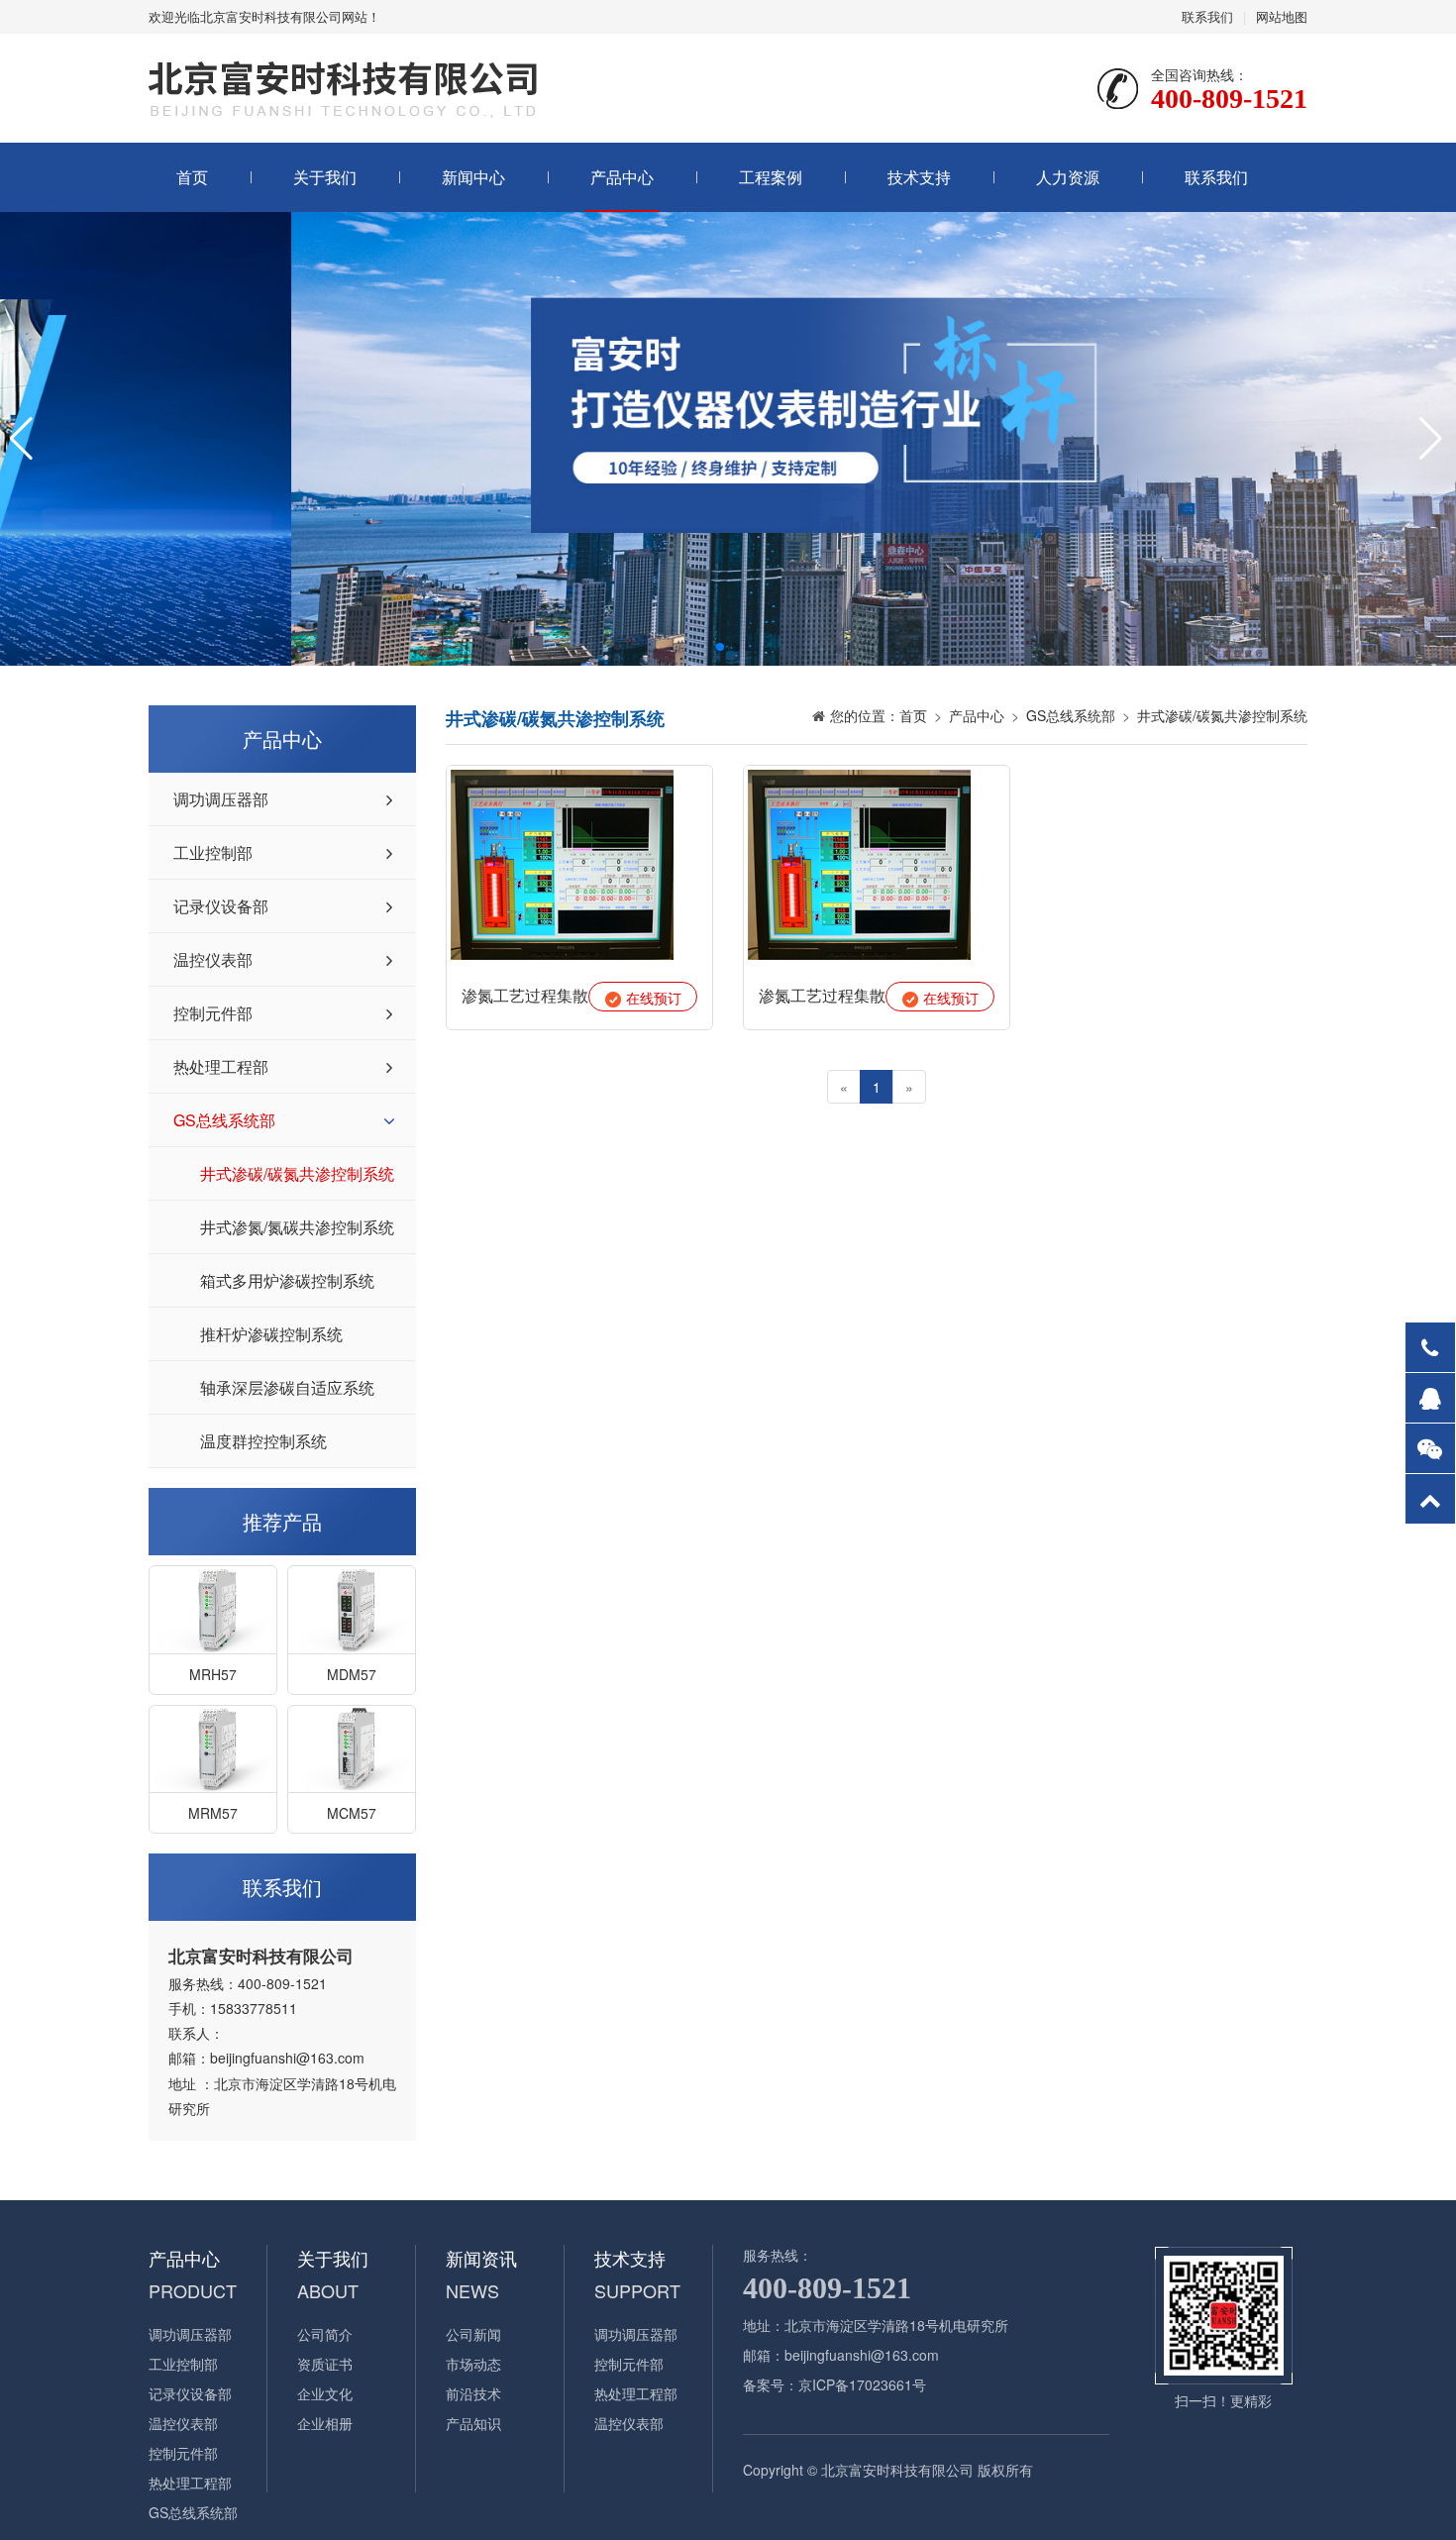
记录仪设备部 (221, 906)
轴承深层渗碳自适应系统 (287, 1387)
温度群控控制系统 (263, 1441)
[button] (720, 647)
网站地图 (1282, 16)
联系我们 (1207, 16)
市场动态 (473, 2364)
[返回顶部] (1430, 1499)
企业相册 (325, 2423)
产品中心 (622, 177)
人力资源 (1068, 177)
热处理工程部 (221, 1066)
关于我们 (325, 177)
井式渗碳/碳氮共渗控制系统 (297, 1173)
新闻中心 (473, 177)
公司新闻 (473, 2334)
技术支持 (919, 177)
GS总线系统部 (224, 1120)
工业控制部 (213, 852)
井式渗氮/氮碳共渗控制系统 (297, 1227)
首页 (192, 177)
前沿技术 (473, 2393)
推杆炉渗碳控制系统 (271, 1334)
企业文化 (325, 2393)
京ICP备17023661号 (862, 2384)
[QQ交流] (1430, 1398)
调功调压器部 (221, 799)
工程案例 (771, 177)
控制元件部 (213, 1013)
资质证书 (325, 2364)
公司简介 (325, 2334)
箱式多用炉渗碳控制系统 (287, 1280)
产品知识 (473, 2423)
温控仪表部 (213, 959)
